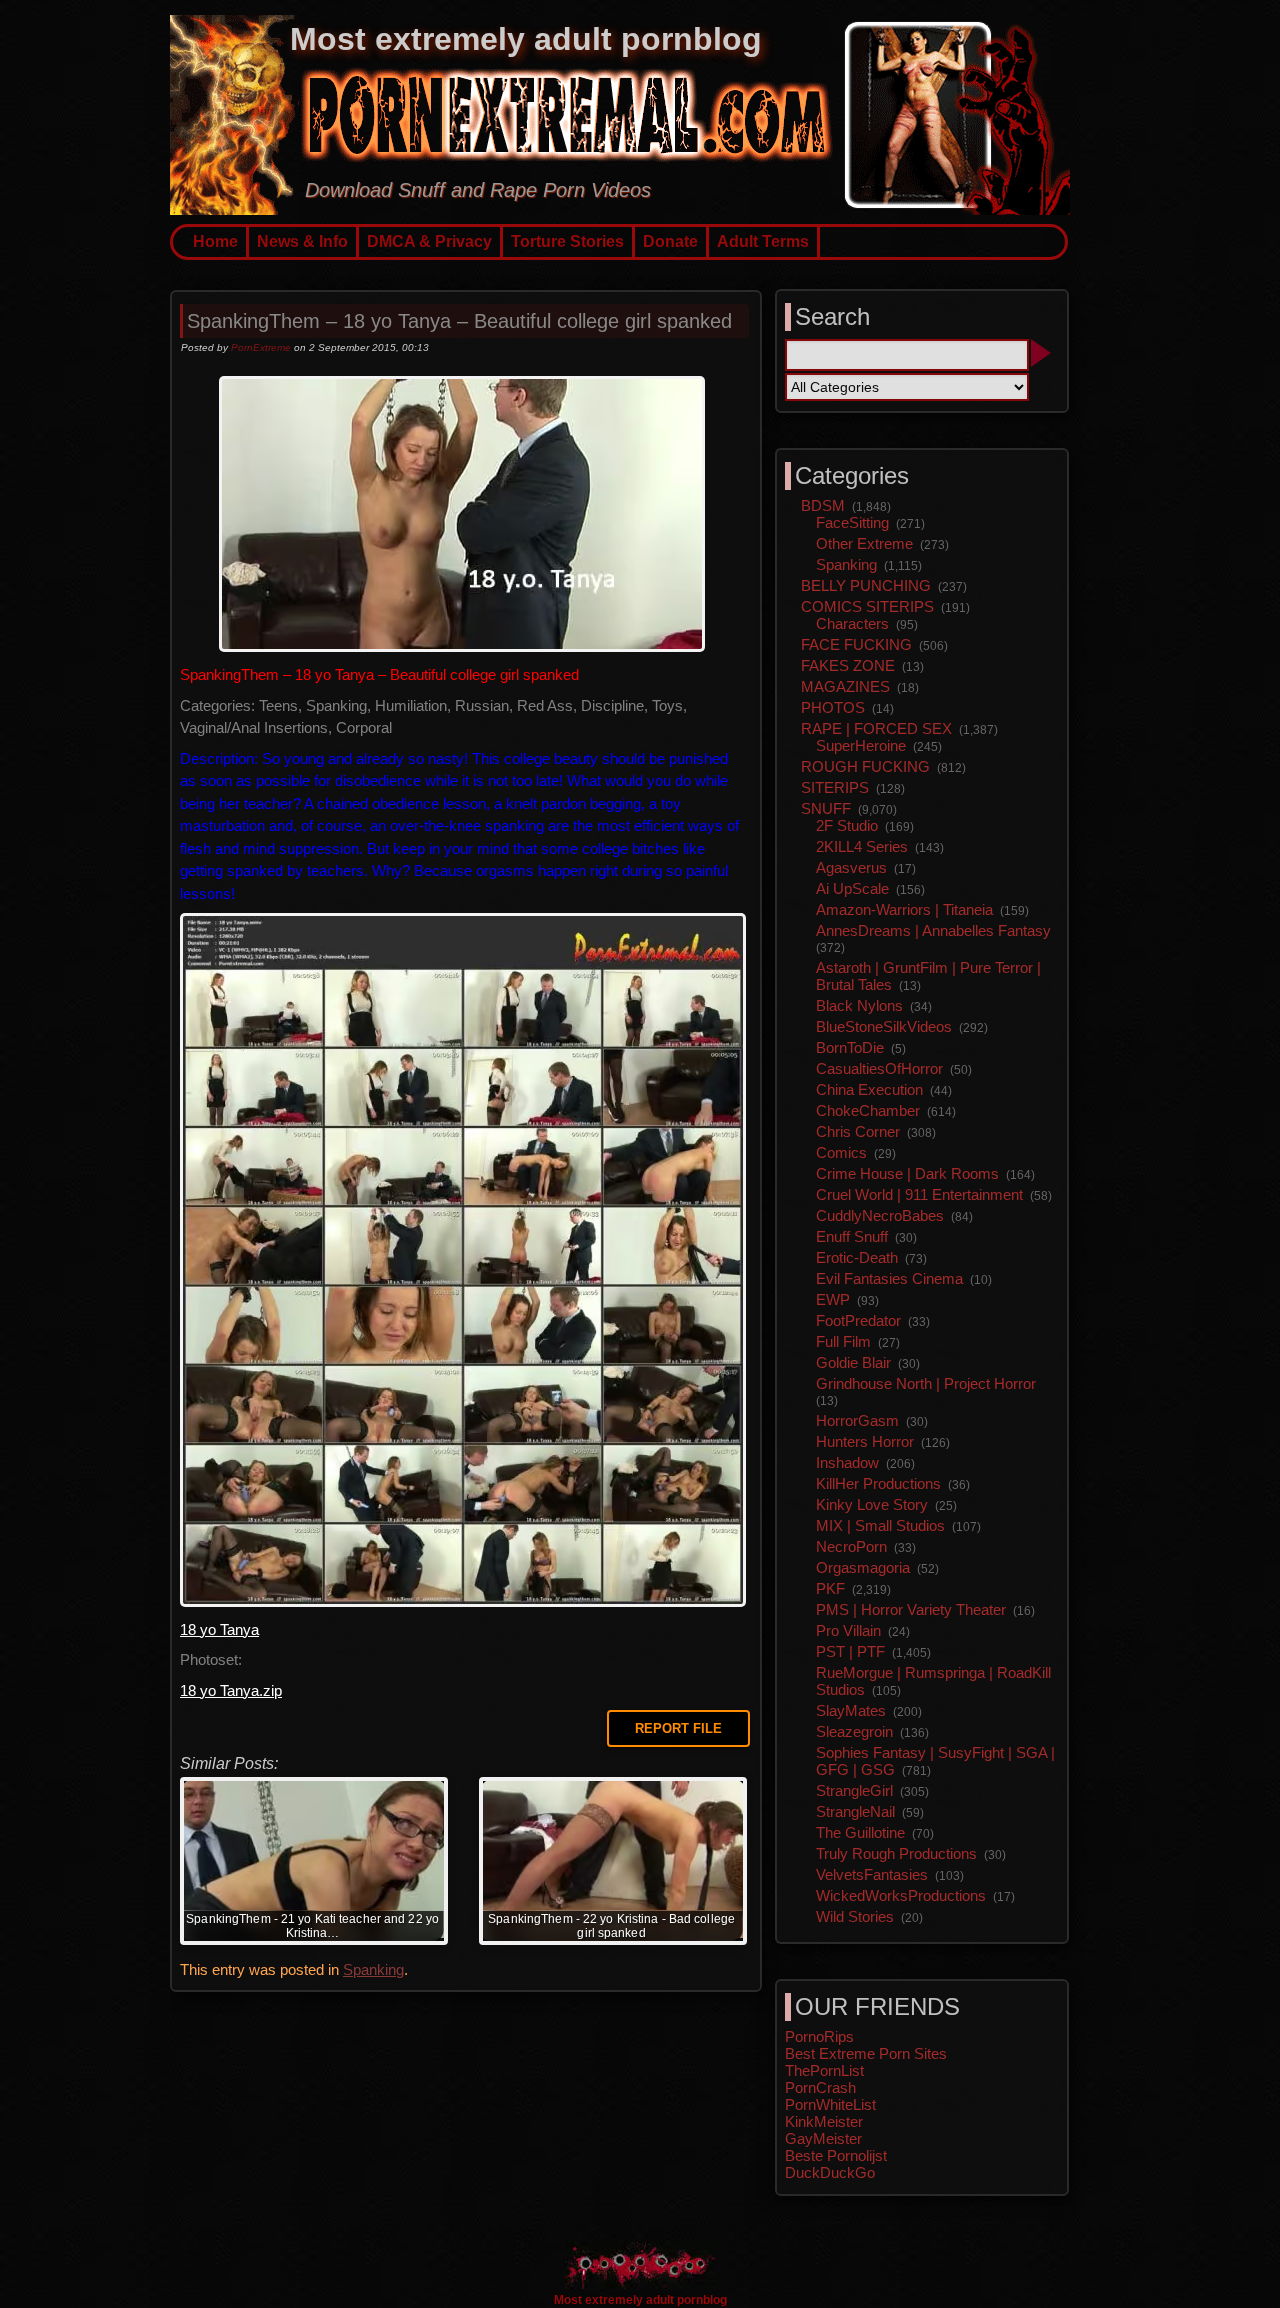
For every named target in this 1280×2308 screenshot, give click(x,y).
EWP (833, 1299)
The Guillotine (860, 1832)
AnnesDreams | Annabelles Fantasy (933, 930)
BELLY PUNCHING (866, 585)
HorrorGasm (857, 1420)
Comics (841, 1152)
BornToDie (850, 1047)
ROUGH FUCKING (865, 766)
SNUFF (826, 808)
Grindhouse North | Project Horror (926, 1383)
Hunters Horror (865, 1441)
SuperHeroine (861, 745)
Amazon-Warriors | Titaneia (904, 909)
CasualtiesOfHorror (879, 1068)
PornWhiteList (830, 2104)
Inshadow (847, 1462)
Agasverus (851, 867)
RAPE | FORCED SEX (876, 728)
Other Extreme (864, 543)
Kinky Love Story (872, 1504)
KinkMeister (824, 2121)
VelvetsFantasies (872, 1874)
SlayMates (851, 1710)
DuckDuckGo (830, 2172)
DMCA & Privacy (429, 241)
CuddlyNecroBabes (880, 1215)
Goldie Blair (853, 1362)
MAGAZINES (845, 686)
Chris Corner (858, 1131)
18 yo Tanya (219, 1629)
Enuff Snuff (852, 1236)
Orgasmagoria (863, 1567)
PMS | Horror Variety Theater (911, 1609)
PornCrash (820, 2087)
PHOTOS (833, 707)
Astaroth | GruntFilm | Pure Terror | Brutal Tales (928, 976)
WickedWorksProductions (901, 1895)
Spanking (373, 1969)
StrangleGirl (854, 1790)
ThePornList (824, 2070)
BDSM (823, 505)
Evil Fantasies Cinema (889, 1278)
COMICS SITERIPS (867, 606)
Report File (678, 1728)
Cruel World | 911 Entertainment (919, 1194)
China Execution (869, 1089)
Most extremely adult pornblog (526, 39)
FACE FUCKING (856, 644)
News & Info (302, 241)
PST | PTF (850, 1651)
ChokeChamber (868, 1110)
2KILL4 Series (862, 846)
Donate (670, 241)
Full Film (843, 1341)
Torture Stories (567, 241)
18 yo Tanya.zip (231, 1690)
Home (215, 241)
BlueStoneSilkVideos (884, 1026)
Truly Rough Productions (896, 1853)
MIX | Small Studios (880, 1525)
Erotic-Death (857, 1257)
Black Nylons (859, 1005)
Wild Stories (855, 1916)
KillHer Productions (878, 1483)
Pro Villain (848, 1630)
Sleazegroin (854, 1731)
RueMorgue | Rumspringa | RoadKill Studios (933, 1681)
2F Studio (847, 825)
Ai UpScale (852, 888)
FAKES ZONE (848, 665)
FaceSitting (852, 522)
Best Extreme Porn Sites (866, 2053)
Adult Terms (763, 241)
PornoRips (819, 2036)
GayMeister (823, 2138)
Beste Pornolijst (836, 2155)
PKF (830, 1588)
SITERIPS (835, 787)
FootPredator (858, 1320)
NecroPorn (851, 1546)
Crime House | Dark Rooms (907, 1173)
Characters (852, 623)
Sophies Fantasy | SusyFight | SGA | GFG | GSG (935, 1761)
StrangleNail (855, 1811)
